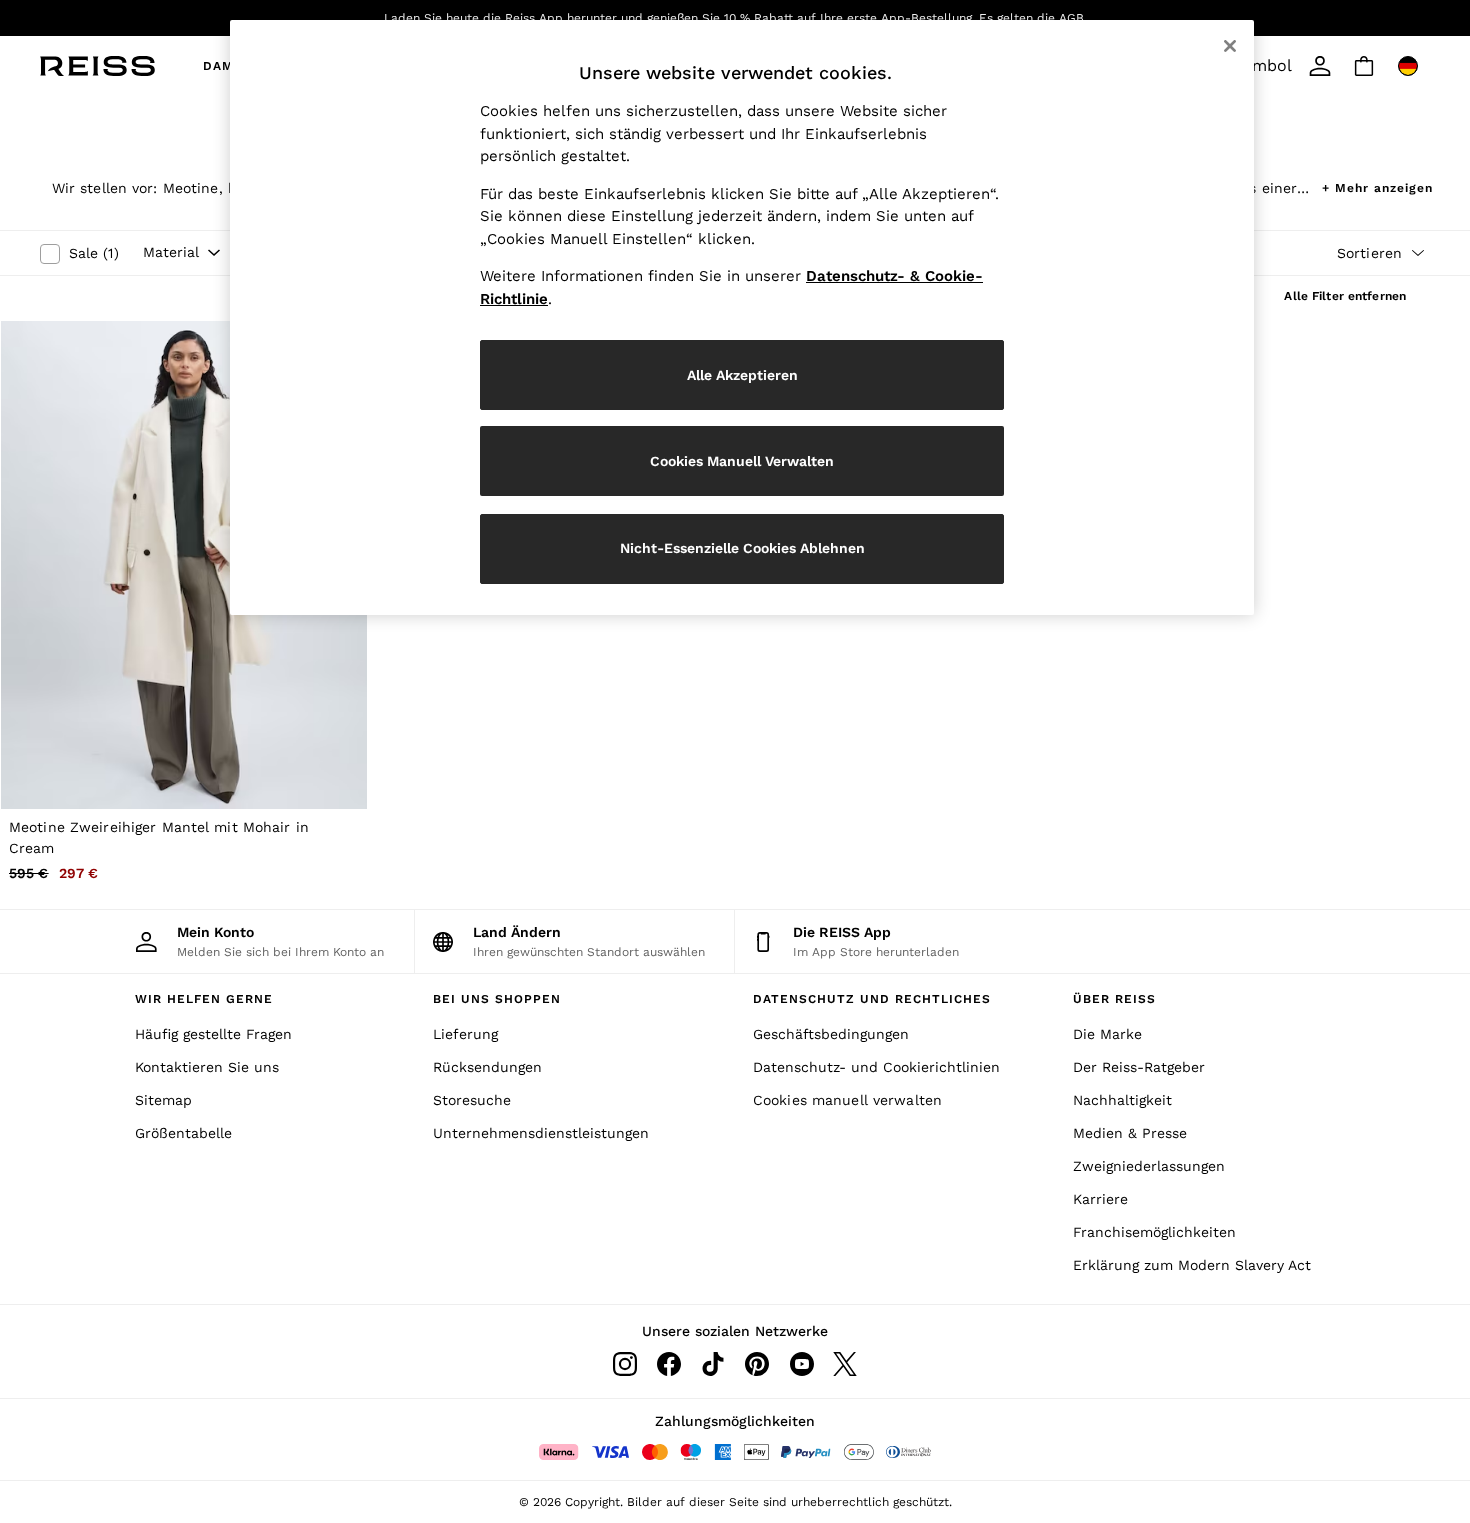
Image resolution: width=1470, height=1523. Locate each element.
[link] (1320, 66)
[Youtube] (801, 1364)
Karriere (1100, 1199)
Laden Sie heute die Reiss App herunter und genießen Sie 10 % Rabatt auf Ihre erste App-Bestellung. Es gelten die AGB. (735, 18)
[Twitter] (845, 1364)
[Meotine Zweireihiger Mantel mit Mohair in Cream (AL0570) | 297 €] (184, 564)
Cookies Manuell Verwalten (742, 461)
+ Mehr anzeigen (1377, 185)
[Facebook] (669, 1364)
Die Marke (1107, 1034)
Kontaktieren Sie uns (207, 1067)
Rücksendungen (487, 1067)
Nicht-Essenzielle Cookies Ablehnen (742, 548)
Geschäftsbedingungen (831, 1034)
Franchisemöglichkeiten (1154, 1232)
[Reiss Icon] (97, 66)
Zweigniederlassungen (1149, 1166)
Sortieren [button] (1369, 253)
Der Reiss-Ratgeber (1139, 1067)
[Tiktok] (713, 1364)
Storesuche (472, 1100)
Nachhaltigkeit (1122, 1100)
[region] (742, 317)
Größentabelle (183, 1133)
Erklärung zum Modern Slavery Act (1192, 1265)
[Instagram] (625, 1364)
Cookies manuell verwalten (847, 1100)
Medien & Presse (1130, 1133)
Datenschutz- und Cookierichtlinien (876, 1067)
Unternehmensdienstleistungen (541, 1133)
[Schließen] (1230, 46)
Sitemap (163, 1100)
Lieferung (465, 1034)
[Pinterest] (757, 1364)
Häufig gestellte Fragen (213, 1034)
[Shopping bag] (1364, 66)
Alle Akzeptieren (742, 375)
